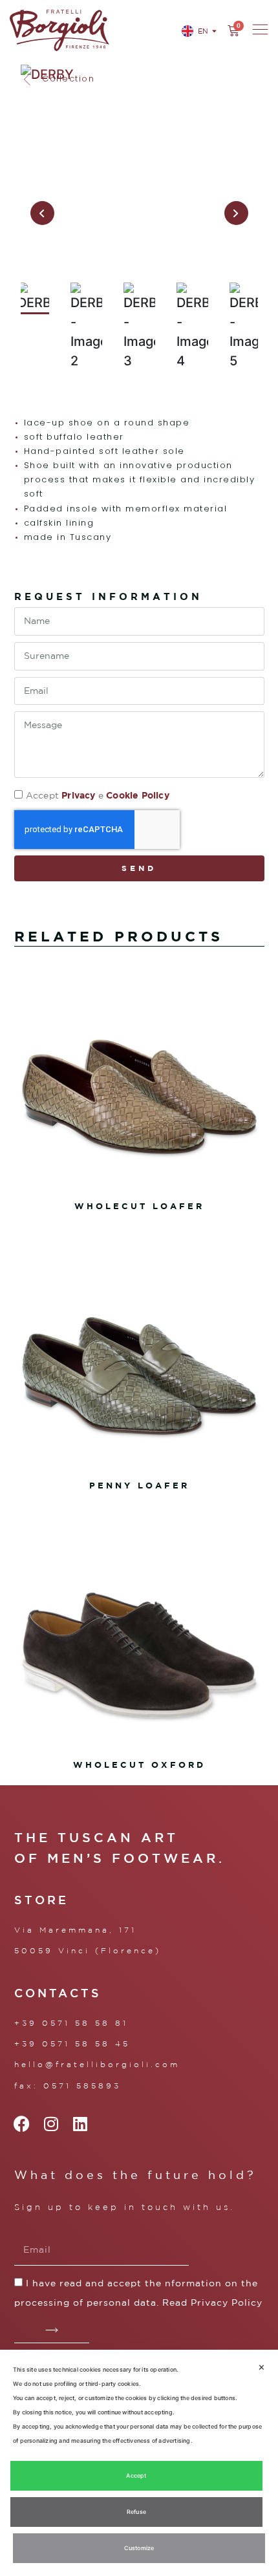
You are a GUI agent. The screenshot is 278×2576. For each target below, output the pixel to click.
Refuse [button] (136, 2512)
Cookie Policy (138, 795)
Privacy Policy (227, 2302)
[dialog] (139, 2463)
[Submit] (52, 2330)
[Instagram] (51, 2124)
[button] (58, 79)
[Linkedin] (80, 2124)
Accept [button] (136, 2475)
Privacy (78, 795)
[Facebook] (22, 2124)
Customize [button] (139, 2548)
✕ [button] (262, 2367)
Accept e (98, 795)
